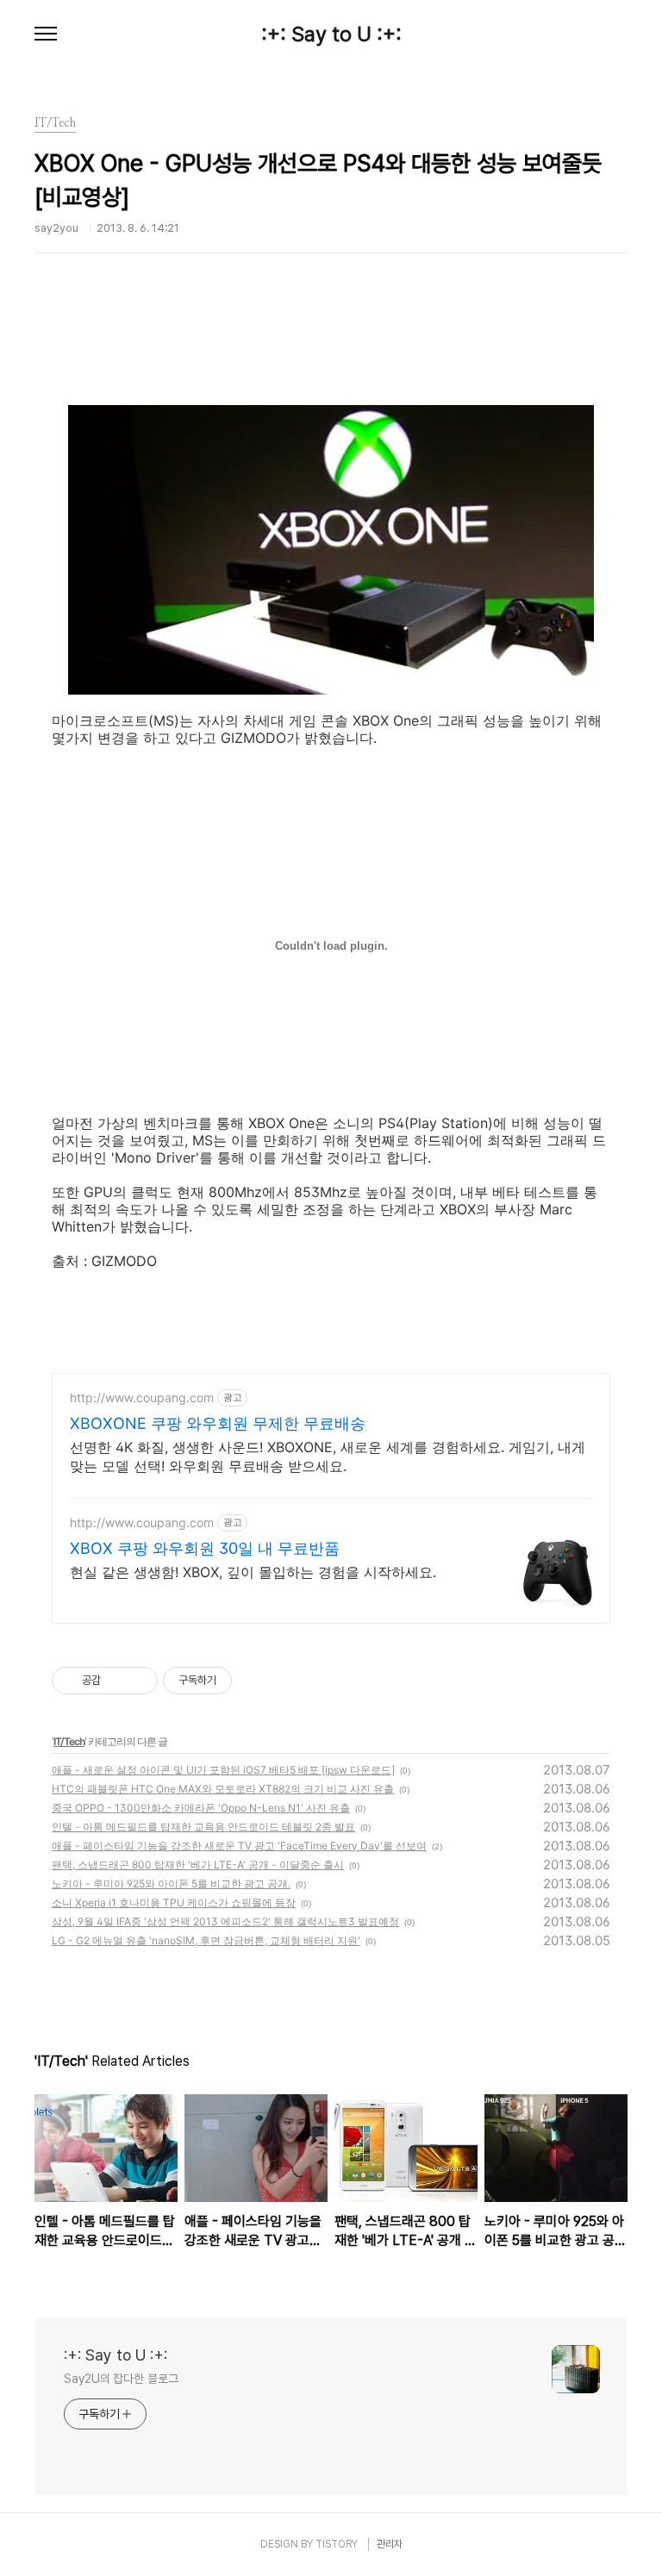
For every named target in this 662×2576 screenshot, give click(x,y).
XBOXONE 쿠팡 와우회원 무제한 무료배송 (218, 1423)
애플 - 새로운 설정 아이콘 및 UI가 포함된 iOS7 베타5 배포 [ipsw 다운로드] (223, 1770)
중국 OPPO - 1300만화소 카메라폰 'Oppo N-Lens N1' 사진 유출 (201, 1808)
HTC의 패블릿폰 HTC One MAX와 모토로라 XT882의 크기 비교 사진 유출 (223, 1789)
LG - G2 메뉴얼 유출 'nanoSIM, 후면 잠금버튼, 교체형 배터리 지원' (206, 1940)
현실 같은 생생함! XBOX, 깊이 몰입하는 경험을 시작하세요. (253, 1572)
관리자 (390, 2544)
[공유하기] (117, 1681)
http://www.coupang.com (142, 1397)
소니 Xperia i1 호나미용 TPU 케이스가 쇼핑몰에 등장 (174, 1902)
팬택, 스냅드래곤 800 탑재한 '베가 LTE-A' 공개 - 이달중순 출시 (198, 1865)
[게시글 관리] (138, 1681)
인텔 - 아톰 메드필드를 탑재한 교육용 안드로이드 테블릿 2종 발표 (203, 1827)
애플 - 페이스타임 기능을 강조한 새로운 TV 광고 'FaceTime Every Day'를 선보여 (239, 1846)
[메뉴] (46, 34)
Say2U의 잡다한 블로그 (121, 2379)
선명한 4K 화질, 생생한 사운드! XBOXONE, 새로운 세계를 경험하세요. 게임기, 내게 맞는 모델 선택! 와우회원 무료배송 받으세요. (328, 1456)
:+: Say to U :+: (331, 34)
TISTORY (337, 2544)
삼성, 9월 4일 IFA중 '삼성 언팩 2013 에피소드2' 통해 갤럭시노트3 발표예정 (225, 1921)
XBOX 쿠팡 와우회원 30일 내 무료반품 (205, 1548)
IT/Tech (69, 1741)
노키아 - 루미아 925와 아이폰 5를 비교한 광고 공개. (171, 1884)
